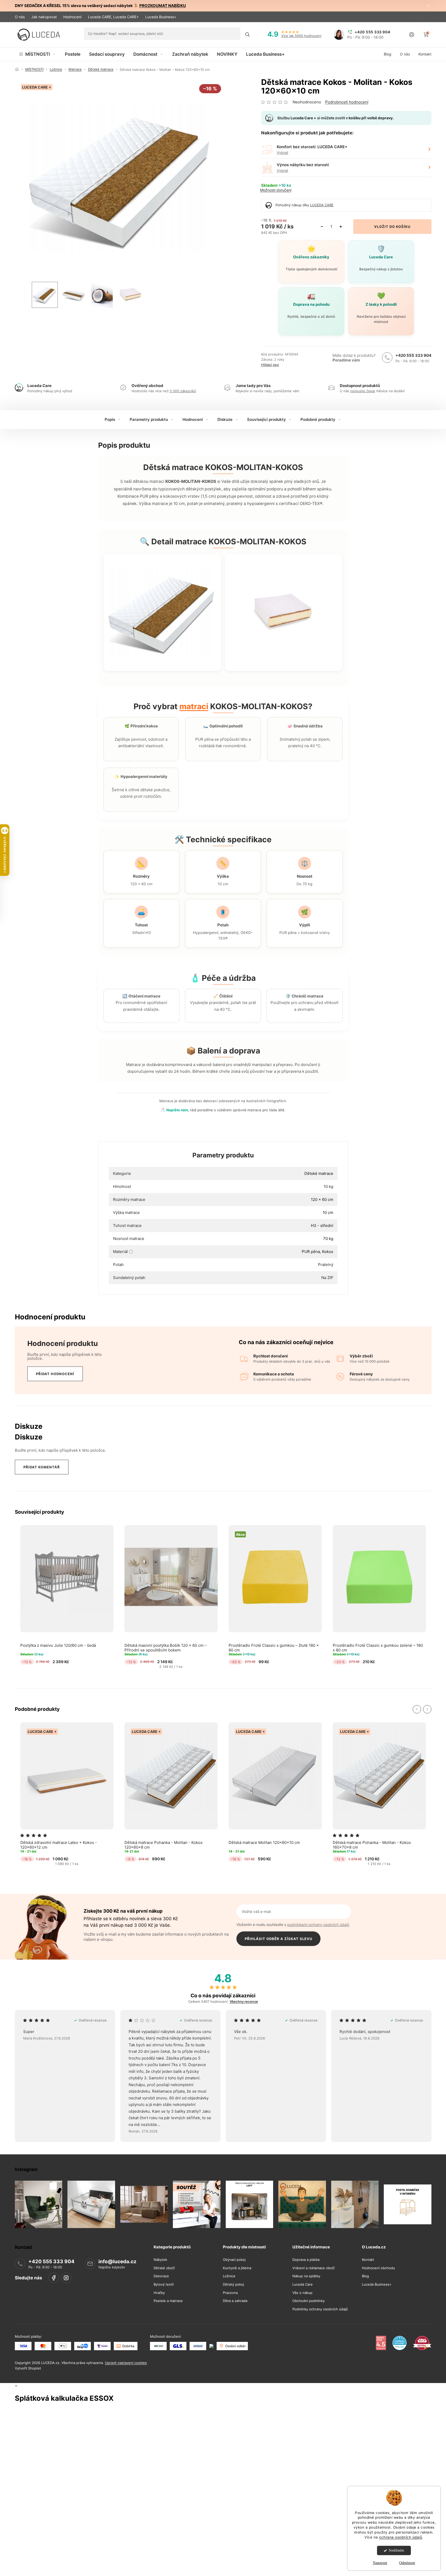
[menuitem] (38, 54)
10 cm (328, 1212)
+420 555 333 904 (413, 355)
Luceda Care (303, 2284)
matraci (194, 706)
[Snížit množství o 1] (322, 227)
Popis (110, 419)
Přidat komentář (42, 1467)
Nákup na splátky (306, 2276)
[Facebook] (54, 2278)
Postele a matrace (168, 2301)
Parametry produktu (149, 419)
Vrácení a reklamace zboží (313, 2268)
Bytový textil (164, 2284)
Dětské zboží (164, 2268)
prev (417, 1709)
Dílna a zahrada (235, 2301)
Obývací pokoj (234, 2260)
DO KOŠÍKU (400, 227)
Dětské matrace (319, 1173)
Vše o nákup (302, 2293)
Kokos (328, 1252)
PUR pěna (311, 1252)
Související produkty (266, 419)
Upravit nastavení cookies (126, 2363)
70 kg (328, 1239)
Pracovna (230, 2293)
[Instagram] (66, 2278)
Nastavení (380, 2563)
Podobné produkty (318, 419)
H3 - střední (322, 1225)
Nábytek (160, 2260)
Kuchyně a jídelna (237, 2268)
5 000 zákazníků (183, 391)
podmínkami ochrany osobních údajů (318, 1925)
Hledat (247, 35)
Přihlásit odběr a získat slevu (278, 1939)
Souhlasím (396, 2550)
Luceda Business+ (161, 17)
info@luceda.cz (117, 2262)
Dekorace (161, 2276)
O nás (20, 17)
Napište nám (177, 1110)
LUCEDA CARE (322, 205)
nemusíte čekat (363, 391)
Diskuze (225, 419)
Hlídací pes (270, 365)
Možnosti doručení (276, 190)
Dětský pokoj (233, 2284)
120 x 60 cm (322, 1199)
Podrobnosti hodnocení (347, 102)
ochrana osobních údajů (401, 2537)
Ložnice (229, 2276)
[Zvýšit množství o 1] (341, 227)
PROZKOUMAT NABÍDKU (163, 6)
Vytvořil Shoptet (28, 2368)
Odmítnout (407, 2563)
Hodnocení (72, 17)
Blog (365, 2276)
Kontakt (368, 2260)
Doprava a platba (306, 2260)
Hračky (159, 2293)
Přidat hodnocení (55, 1374)
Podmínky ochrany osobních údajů (320, 2309)
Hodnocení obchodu (378, 2268)
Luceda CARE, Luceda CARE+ (113, 17)
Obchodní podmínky (309, 2301)
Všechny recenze (244, 2002)
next (427, 1709)
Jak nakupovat (44, 17)
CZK (416, 17)
